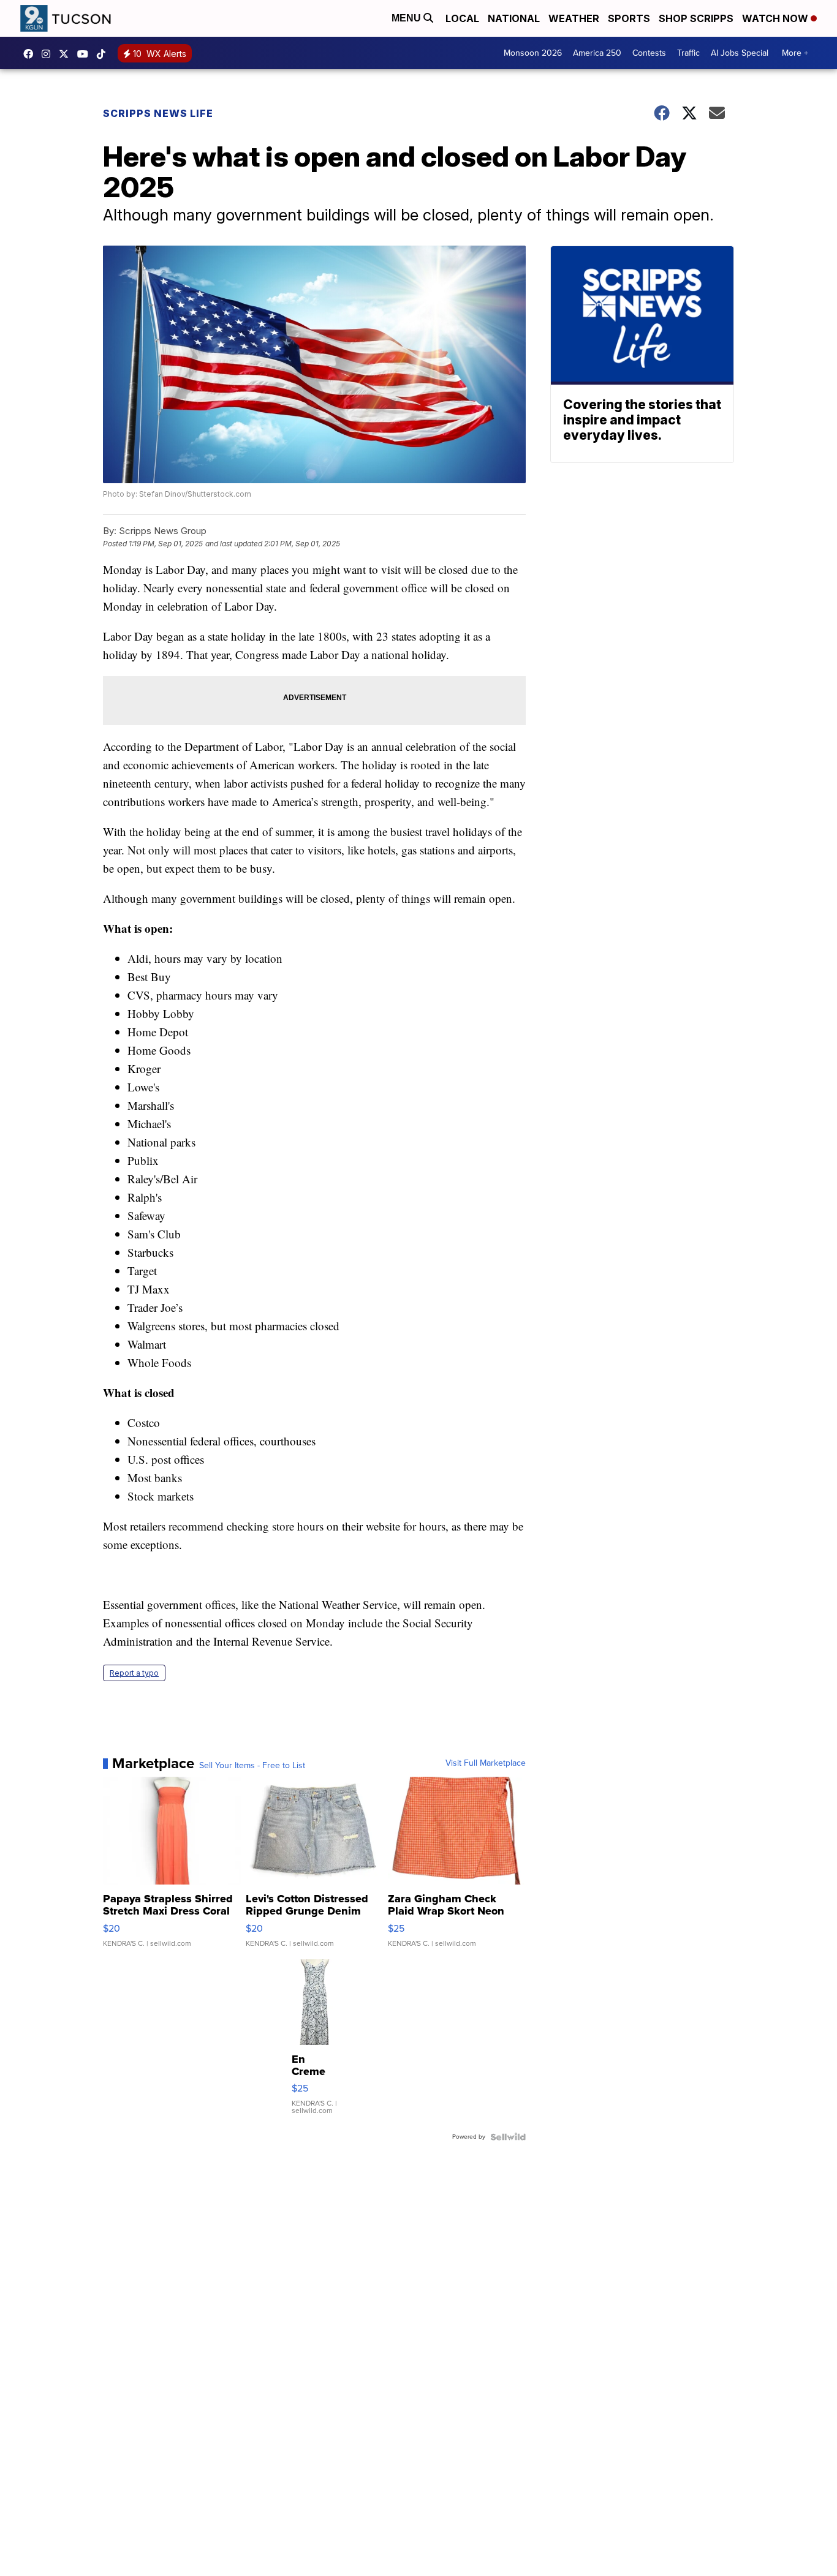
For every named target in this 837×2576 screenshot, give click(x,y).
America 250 (597, 53)
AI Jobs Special (740, 53)
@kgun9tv (104, 54)
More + (795, 53)
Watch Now (776, 18)
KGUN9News (31, 54)
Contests (649, 53)
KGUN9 (67, 54)
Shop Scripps (696, 18)
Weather (574, 18)
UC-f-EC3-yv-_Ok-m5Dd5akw (86, 54)
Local (462, 18)
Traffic (688, 53)
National (514, 18)
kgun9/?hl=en (49, 54)
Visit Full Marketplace (486, 1763)
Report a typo (134, 1673)
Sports (629, 18)
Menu (407, 18)
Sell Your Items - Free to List (252, 1766)
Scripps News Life (158, 113)
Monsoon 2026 (533, 53)
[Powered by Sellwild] (508, 2137)
